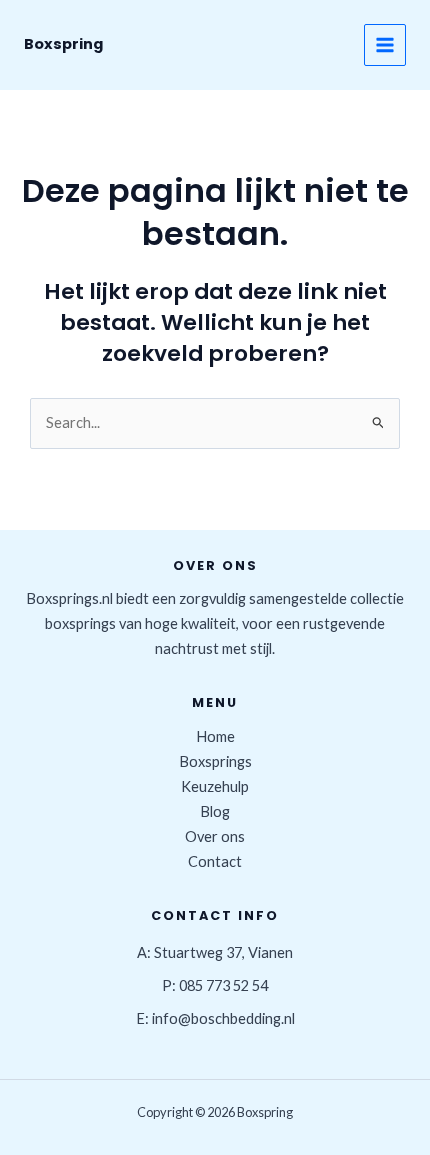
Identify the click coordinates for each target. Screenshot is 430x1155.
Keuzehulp (215, 786)
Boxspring (63, 44)
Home (215, 736)
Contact (215, 861)
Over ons (215, 836)
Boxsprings (215, 761)
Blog (215, 811)
